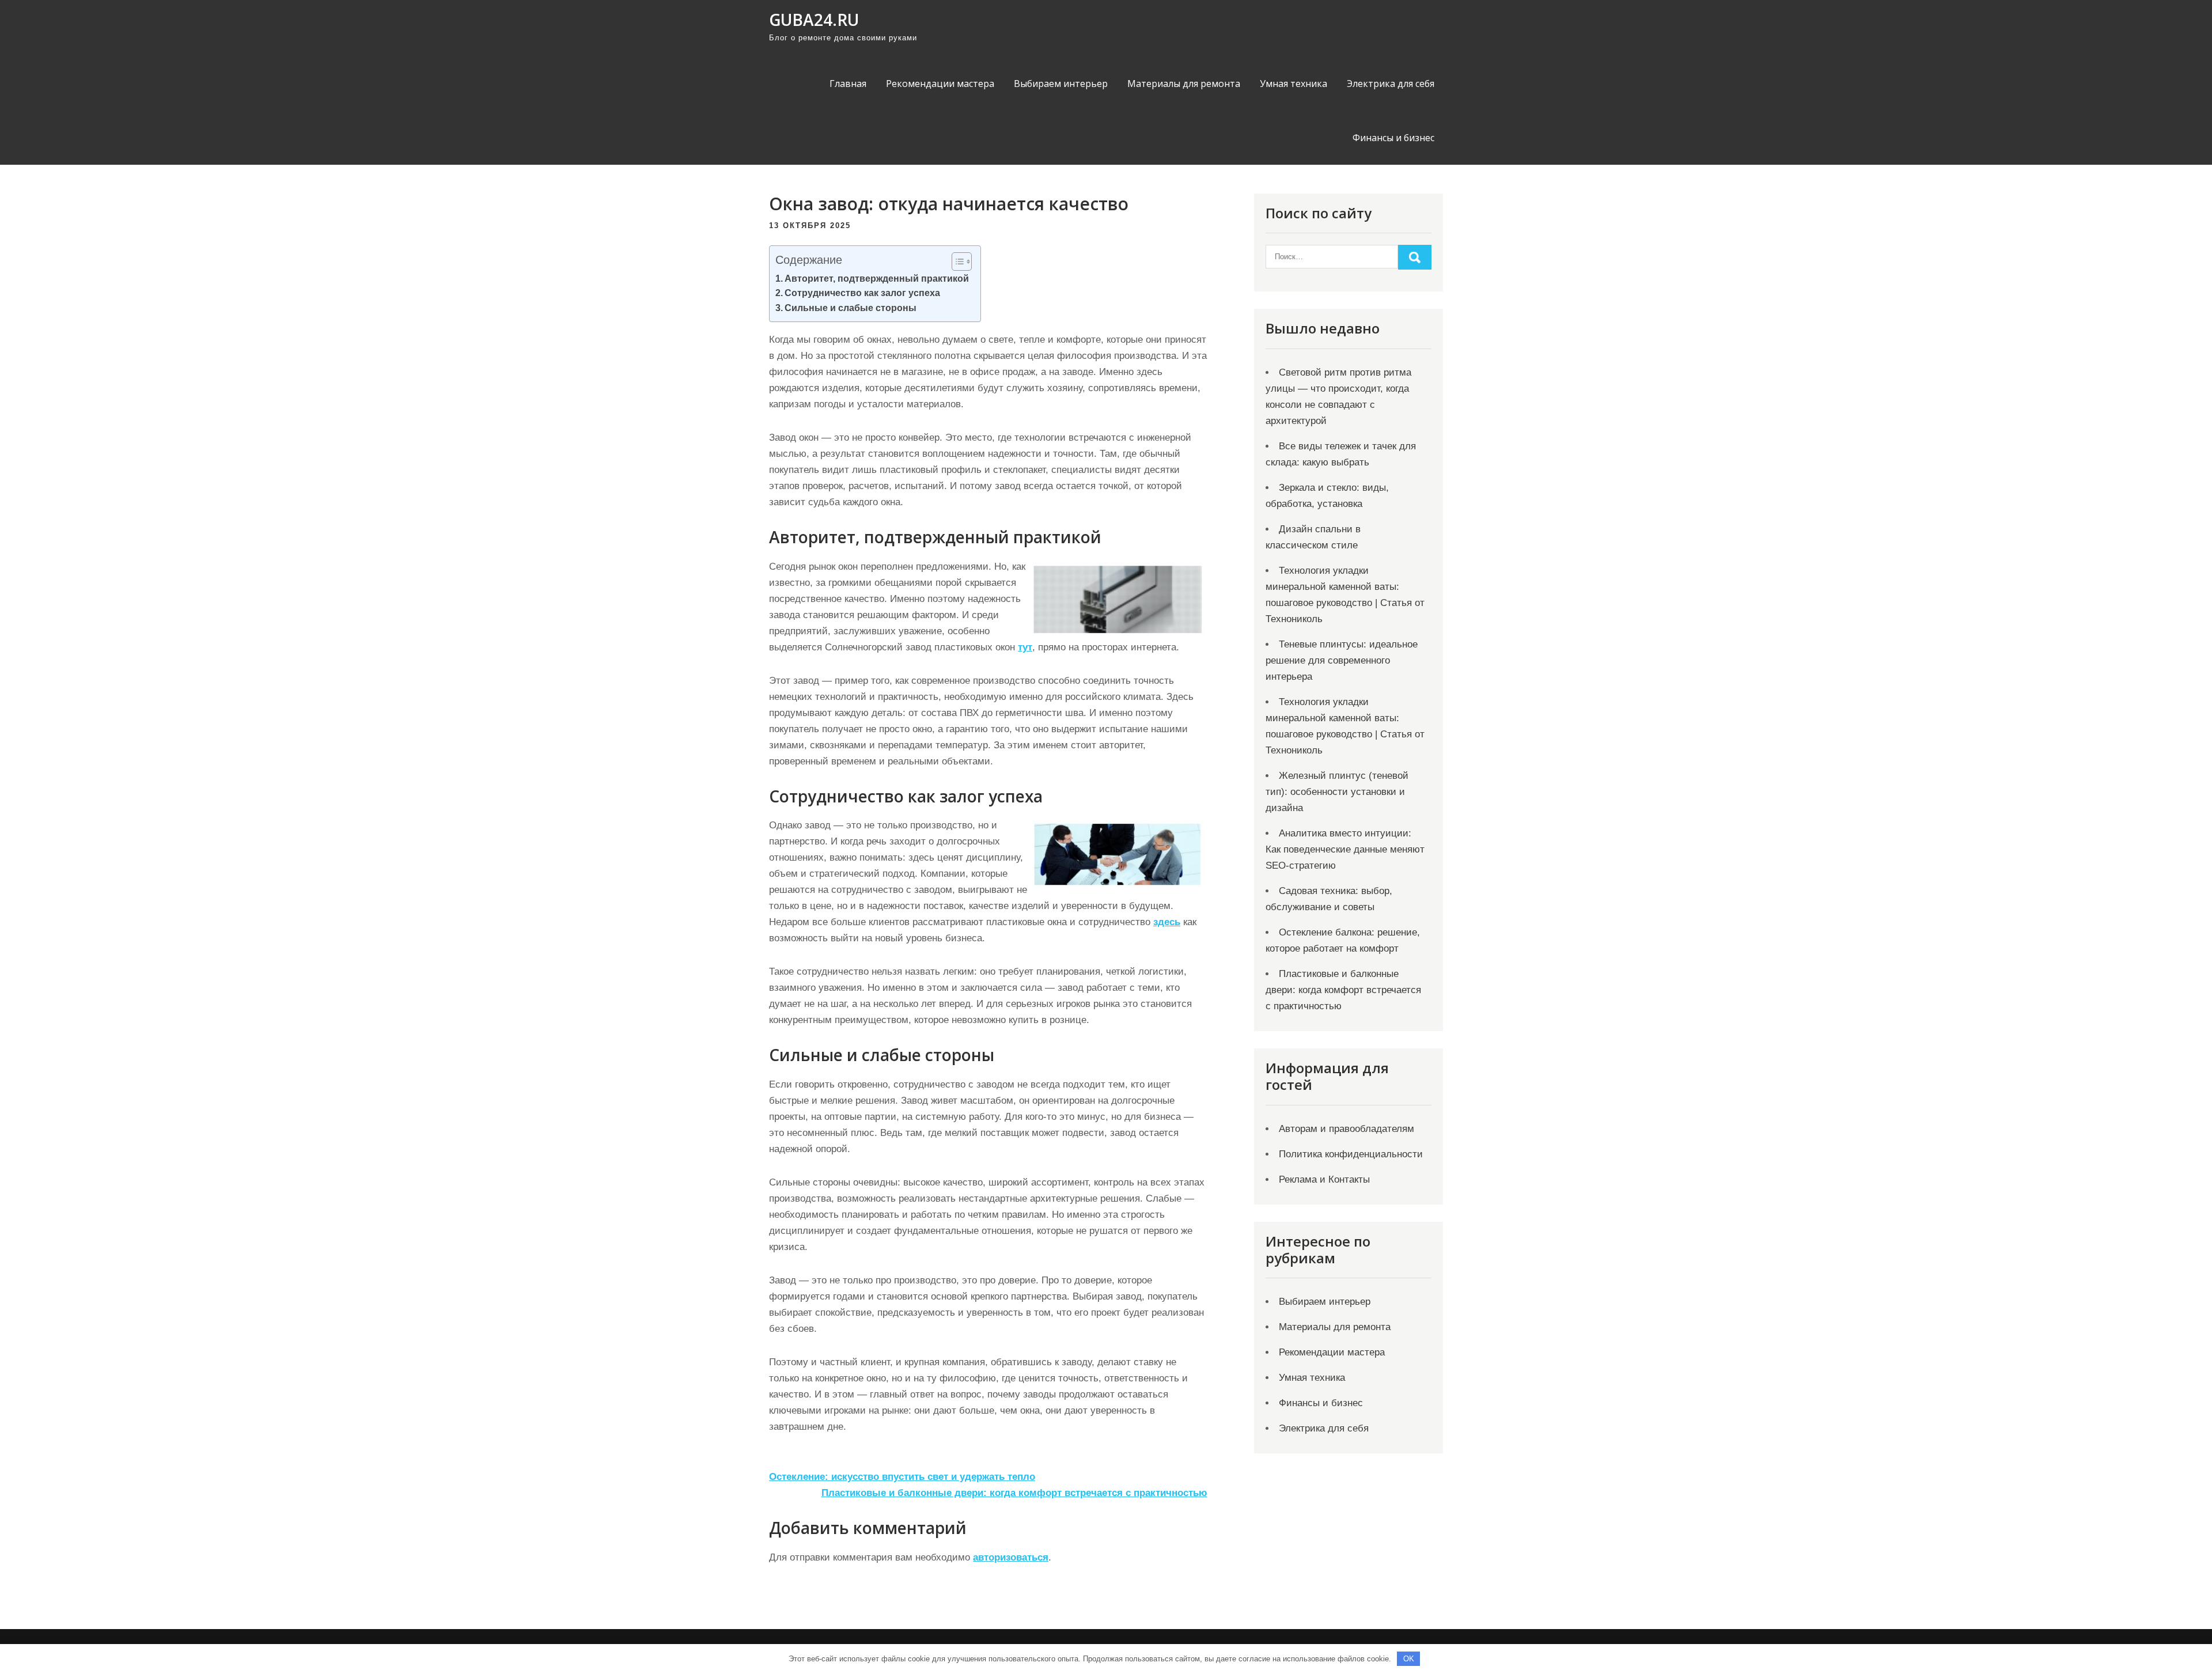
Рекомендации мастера (940, 84)
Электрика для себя (1391, 84)
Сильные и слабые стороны (851, 308)
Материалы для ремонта (1184, 84)
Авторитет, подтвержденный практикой (877, 278)
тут (1025, 647)
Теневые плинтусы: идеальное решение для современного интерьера (1342, 660)
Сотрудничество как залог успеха (862, 293)
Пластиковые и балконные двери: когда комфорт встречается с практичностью (1014, 1493)
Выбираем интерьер (1061, 84)
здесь (1167, 922)
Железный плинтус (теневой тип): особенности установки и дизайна (1337, 792)
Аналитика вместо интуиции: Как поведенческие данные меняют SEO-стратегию (1345, 849)
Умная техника (1294, 84)
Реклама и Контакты (1324, 1179)
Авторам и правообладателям (1346, 1129)
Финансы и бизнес (1393, 138)
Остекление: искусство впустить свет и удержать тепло (902, 1477)
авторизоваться (1011, 1557)
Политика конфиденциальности (1351, 1154)
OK (1409, 1659)
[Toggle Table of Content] (956, 262)
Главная (848, 84)
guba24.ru (814, 20)
